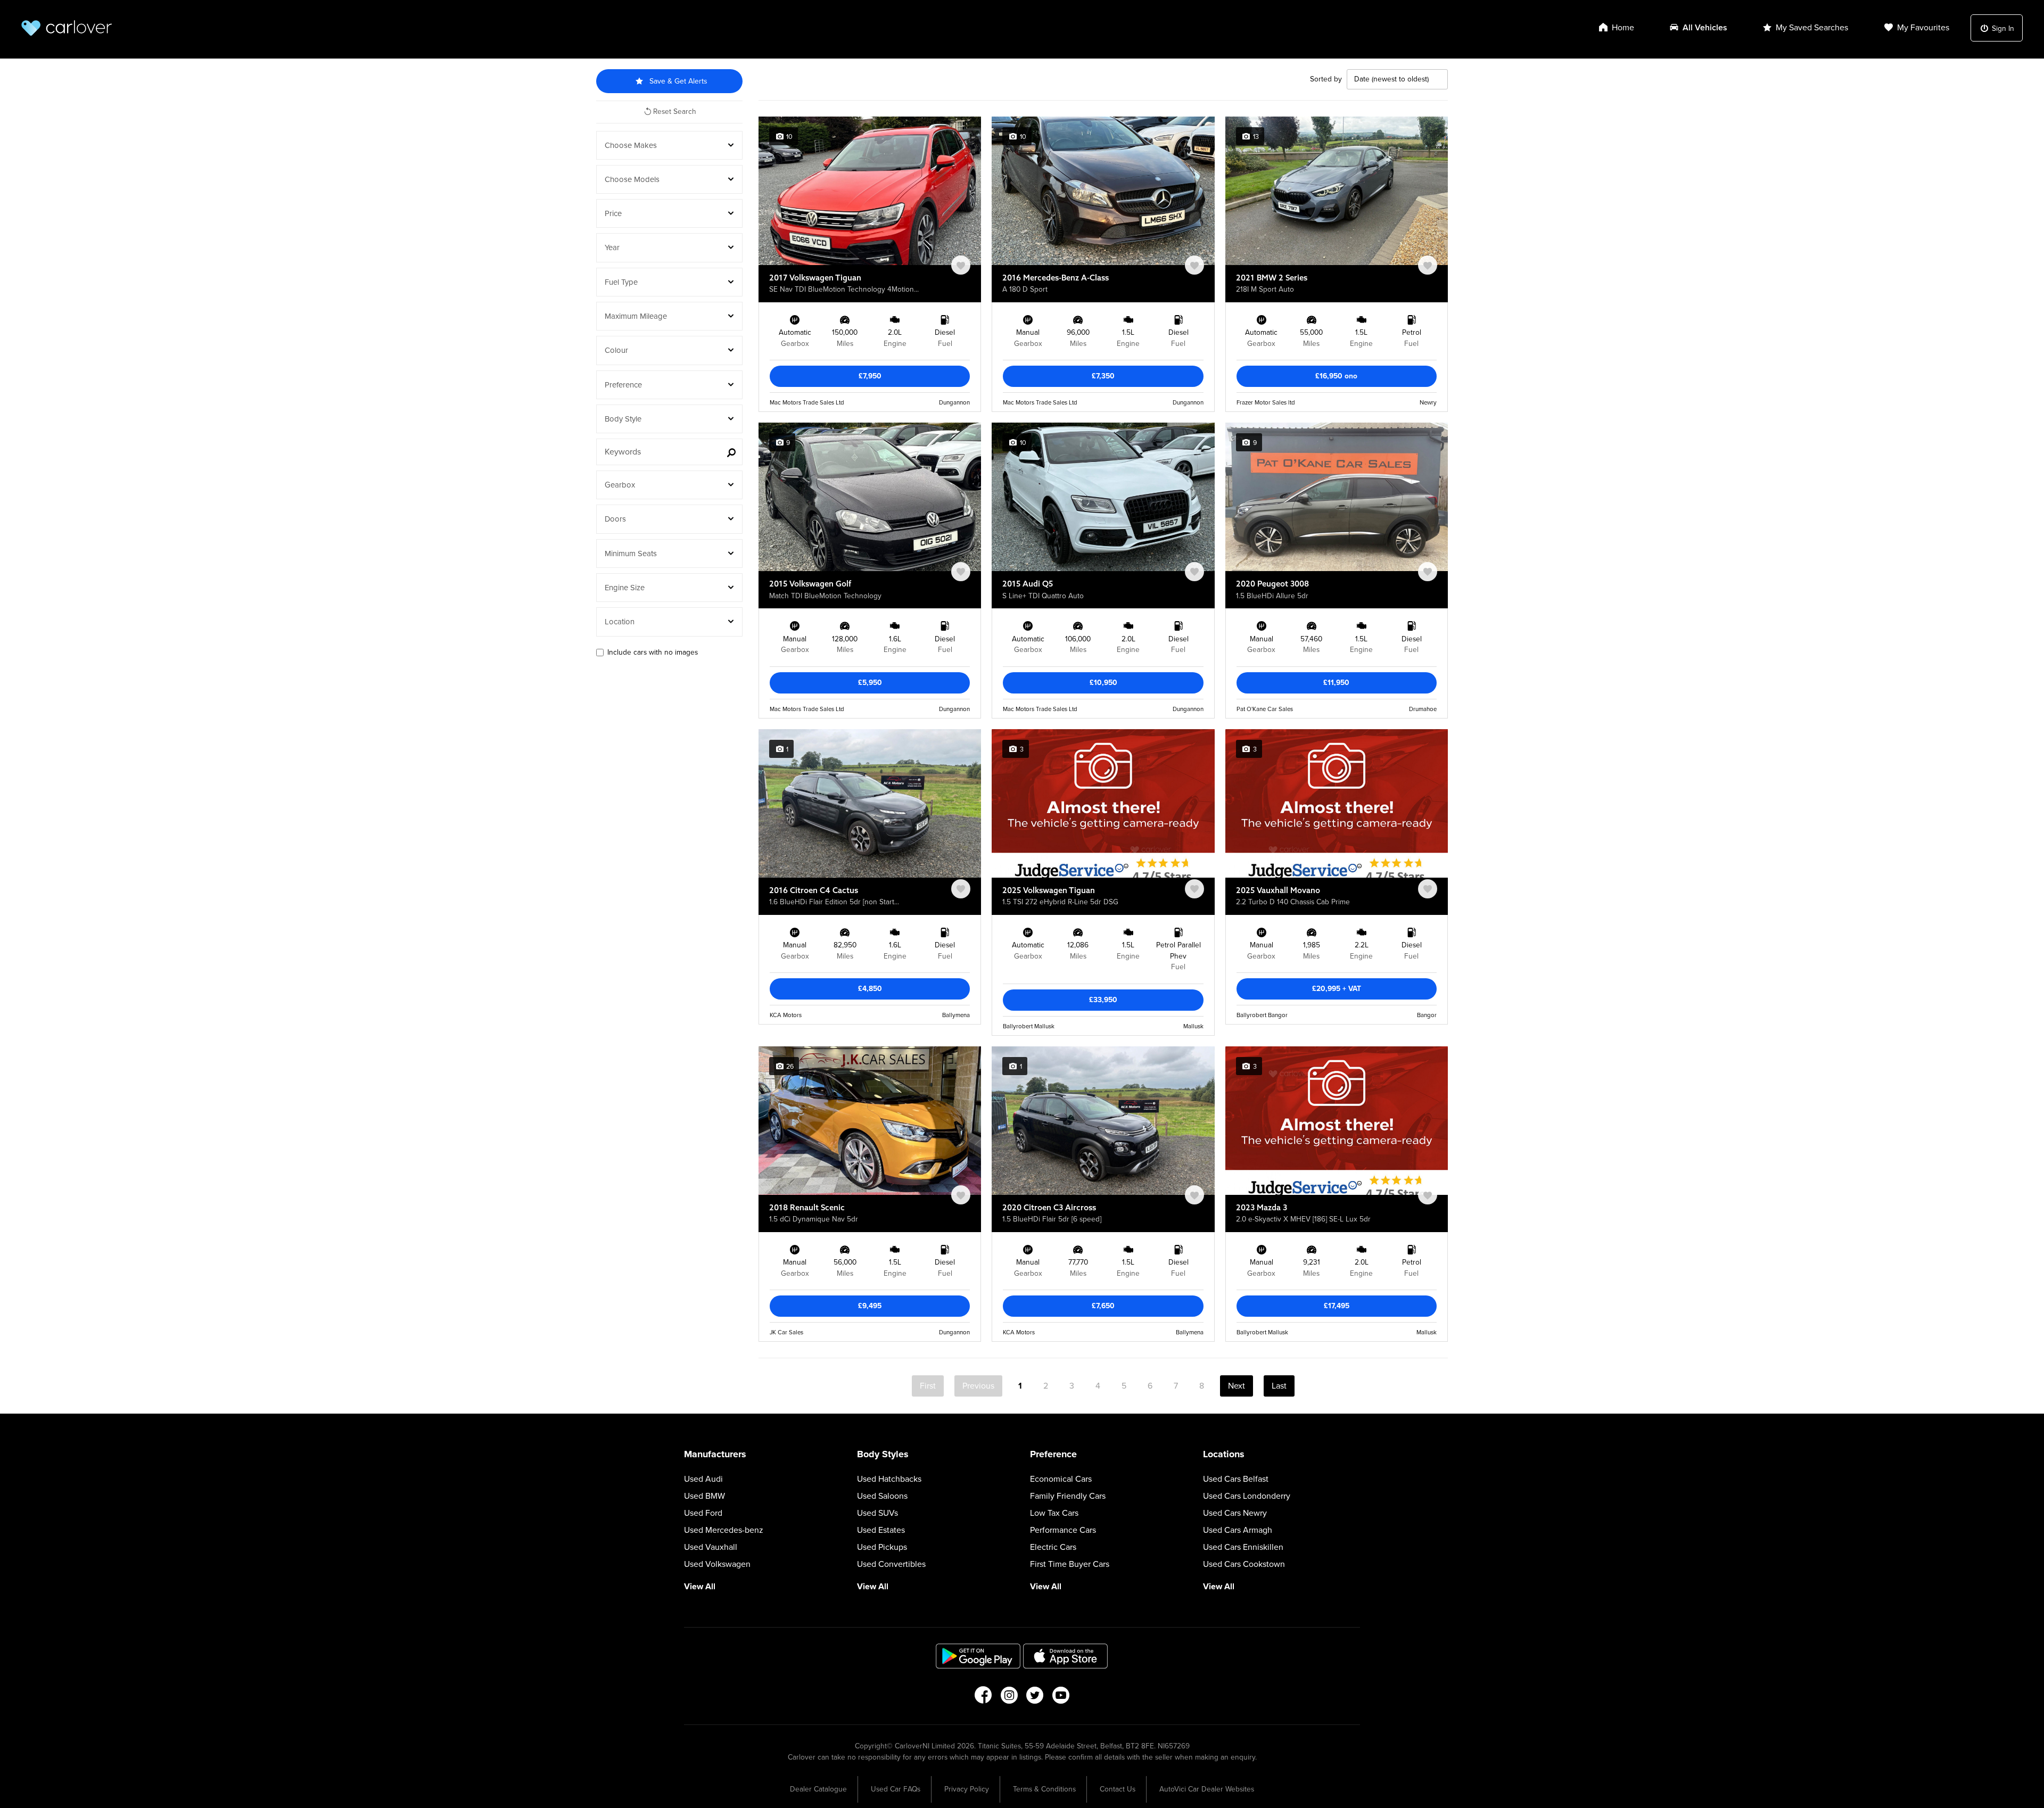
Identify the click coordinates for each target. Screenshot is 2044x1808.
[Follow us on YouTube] (1061, 1698)
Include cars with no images (653, 652)
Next (1237, 1386)
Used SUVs (877, 1513)
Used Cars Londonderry (1247, 1496)
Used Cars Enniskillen (1243, 1547)
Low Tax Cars (1054, 1513)
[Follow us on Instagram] (1009, 1698)
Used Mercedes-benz (724, 1530)
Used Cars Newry (1235, 1513)
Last (1279, 1386)
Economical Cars (1061, 1479)
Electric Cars (1053, 1547)
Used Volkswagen (717, 1564)
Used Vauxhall (711, 1547)
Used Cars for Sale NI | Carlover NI (67, 28)
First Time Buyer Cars (1070, 1564)
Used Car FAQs (896, 1789)
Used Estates (881, 1530)
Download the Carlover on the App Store (1066, 1656)
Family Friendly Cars (1068, 1496)
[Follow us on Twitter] (1035, 1698)
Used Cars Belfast (1236, 1479)
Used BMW (704, 1496)
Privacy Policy (967, 1789)
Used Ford (703, 1513)
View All (700, 1587)
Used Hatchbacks (889, 1479)
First (928, 1386)
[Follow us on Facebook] (983, 1698)
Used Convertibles (891, 1564)
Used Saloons (882, 1496)
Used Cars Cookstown (1244, 1564)
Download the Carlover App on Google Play (978, 1656)
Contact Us (1118, 1789)
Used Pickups (882, 1547)
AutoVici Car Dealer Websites (1207, 1789)
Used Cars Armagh (1238, 1530)
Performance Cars (1063, 1530)
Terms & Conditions (1044, 1789)
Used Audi (703, 1479)
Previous (978, 1386)
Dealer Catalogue (818, 1789)
